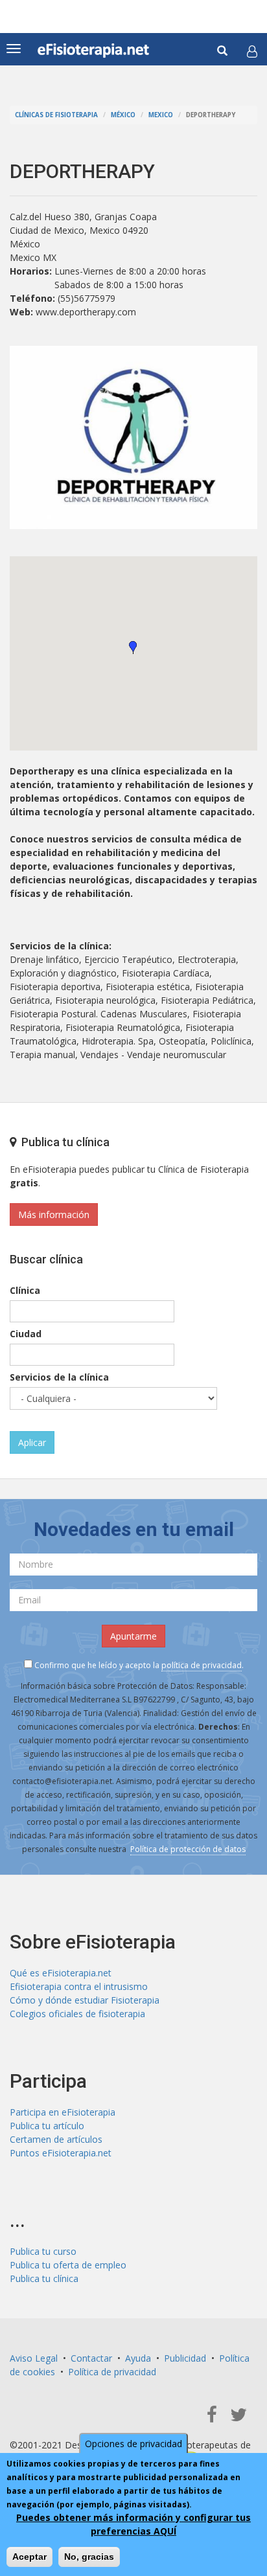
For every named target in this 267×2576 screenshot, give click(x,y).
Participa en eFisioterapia (63, 2112)
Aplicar (32, 1442)
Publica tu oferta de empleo (68, 2265)
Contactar (91, 2358)
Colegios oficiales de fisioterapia (77, 2014)
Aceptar (29, 2557)
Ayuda (138, 2358)
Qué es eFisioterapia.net (61, 1973)
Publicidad (185, 2358)
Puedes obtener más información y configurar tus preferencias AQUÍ (133, 2524)
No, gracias (89, 2557)
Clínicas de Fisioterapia (56, 115)
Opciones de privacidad (133, 2444)
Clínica (25, 1290)
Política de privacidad (112, 2372)
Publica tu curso (43, 2251)
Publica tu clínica (44, 2278)
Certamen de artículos (56, 2139)
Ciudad (26, 1334)
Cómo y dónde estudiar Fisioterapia (85, 2000)
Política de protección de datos (188, 1849)
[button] (252, 51)
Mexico (161, 115)
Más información (54, 1215)
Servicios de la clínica (59, 1377)
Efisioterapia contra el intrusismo (79, 1986)
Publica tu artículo (47, 2126)
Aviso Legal (34, 2358)
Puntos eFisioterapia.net (61, 2153)
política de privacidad (202, 1665)
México (123, 115)
